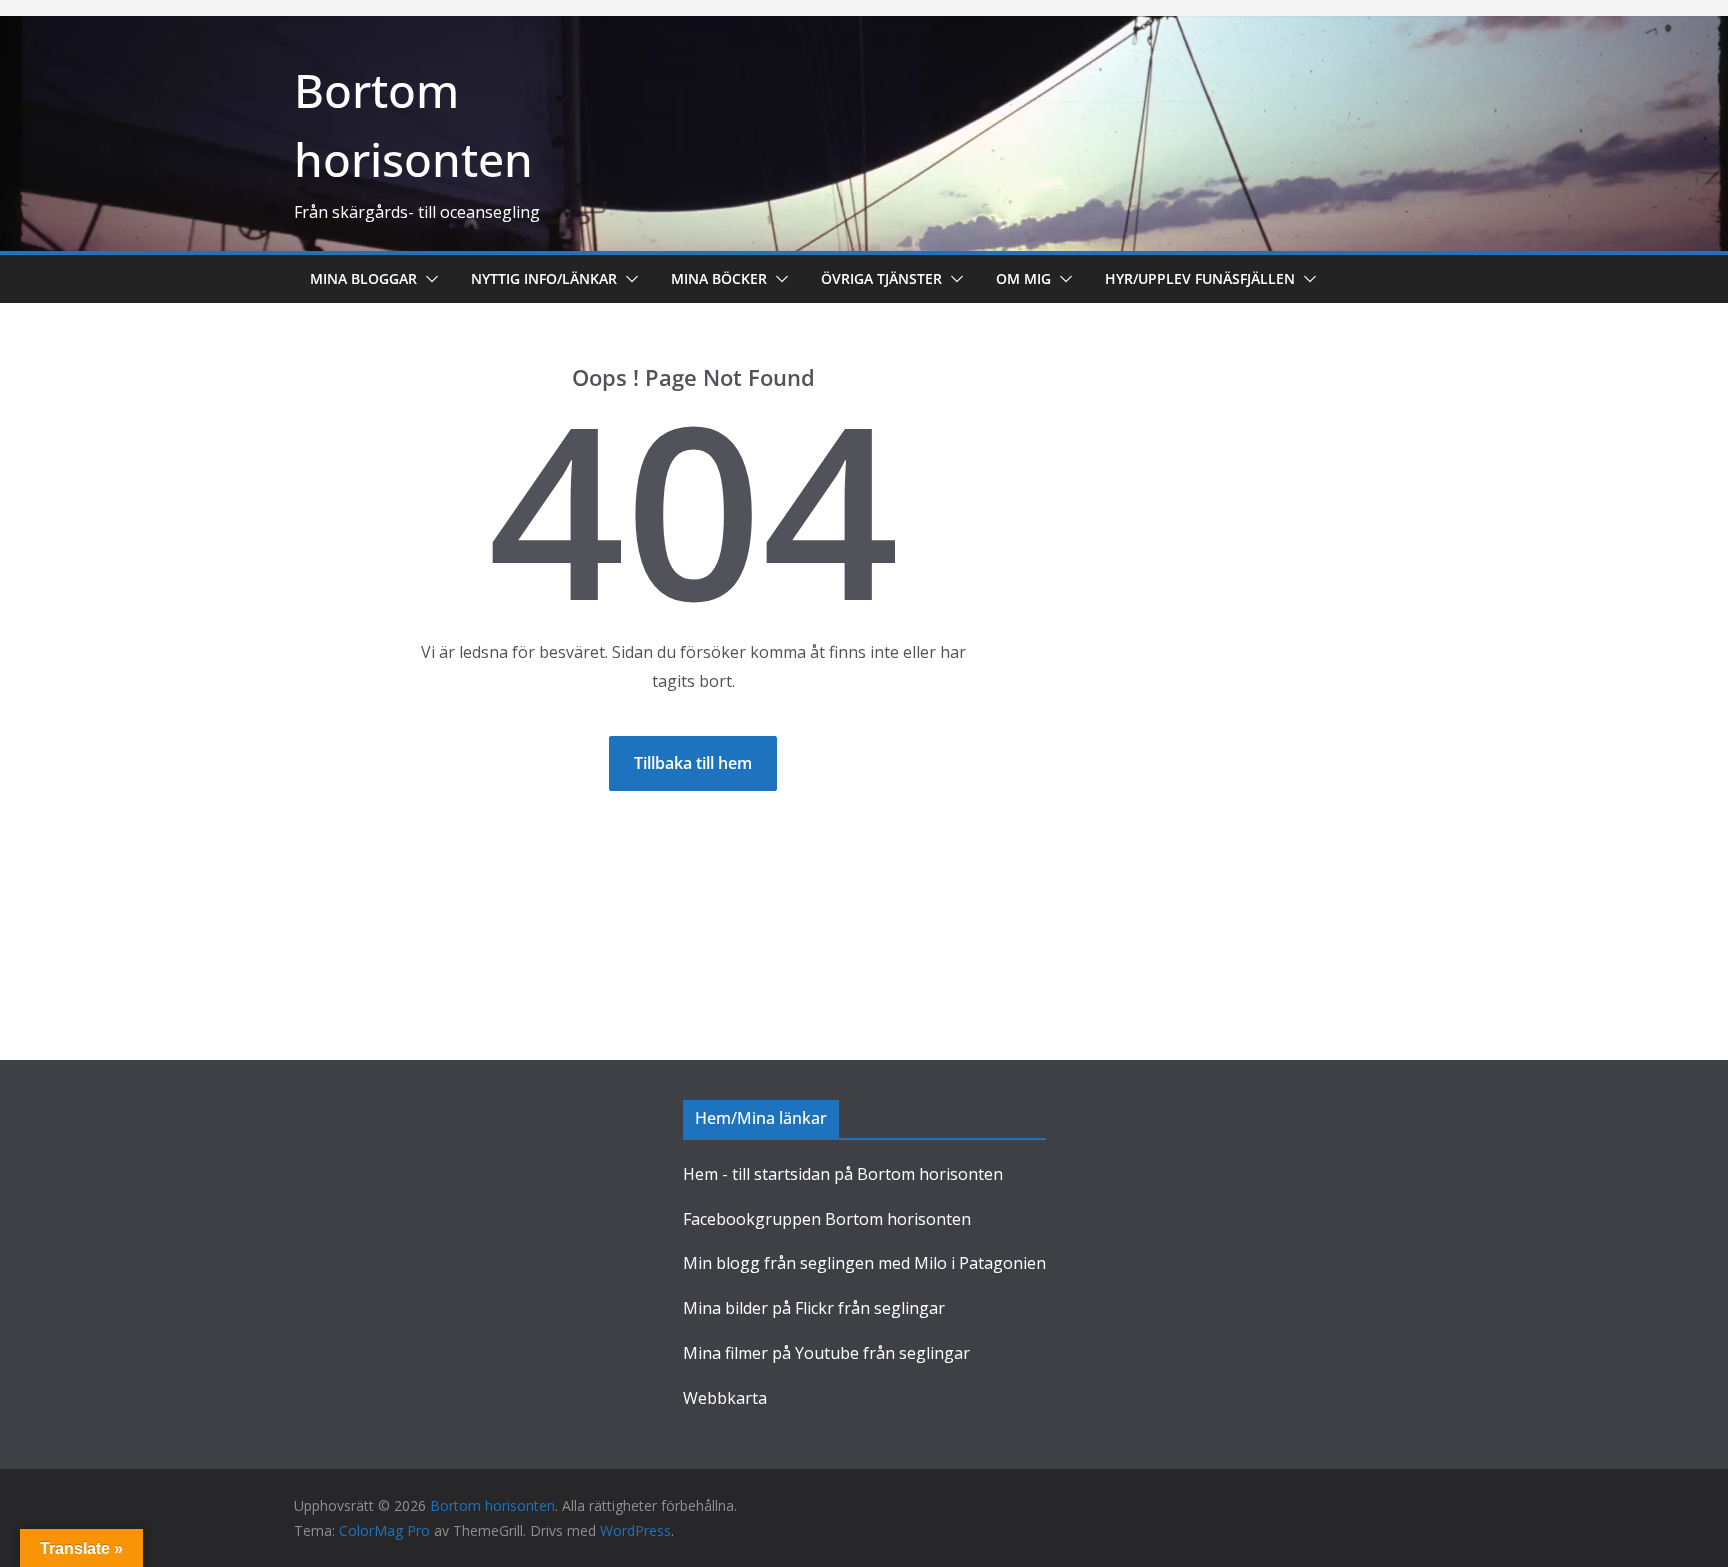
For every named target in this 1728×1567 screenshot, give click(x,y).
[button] (428, 279)
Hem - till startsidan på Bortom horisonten (843, 1174)
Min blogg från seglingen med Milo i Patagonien (864, 1263)
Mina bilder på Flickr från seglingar (814, 1308)
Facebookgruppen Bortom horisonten (827, 1219)
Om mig (1023, 278)
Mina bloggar (363, 278)
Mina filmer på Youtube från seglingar (826, 1353)
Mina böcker (719, 278)
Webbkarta (725, 1398)
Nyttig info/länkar (544, 278)
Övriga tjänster (881, 278)
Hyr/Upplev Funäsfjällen (1200, 278)
